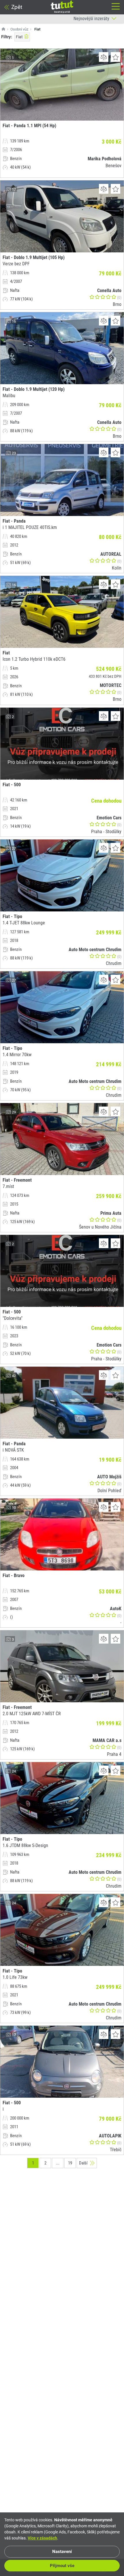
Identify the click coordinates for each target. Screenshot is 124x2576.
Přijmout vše (62, 2566)
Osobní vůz (19, 29)
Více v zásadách (42, 2538)
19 (70, 2163)
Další (83, 2163)
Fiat (19, 37)
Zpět (17, 7)
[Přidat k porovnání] (104, 57)
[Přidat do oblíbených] (115, 57)
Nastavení (62, 2552)
